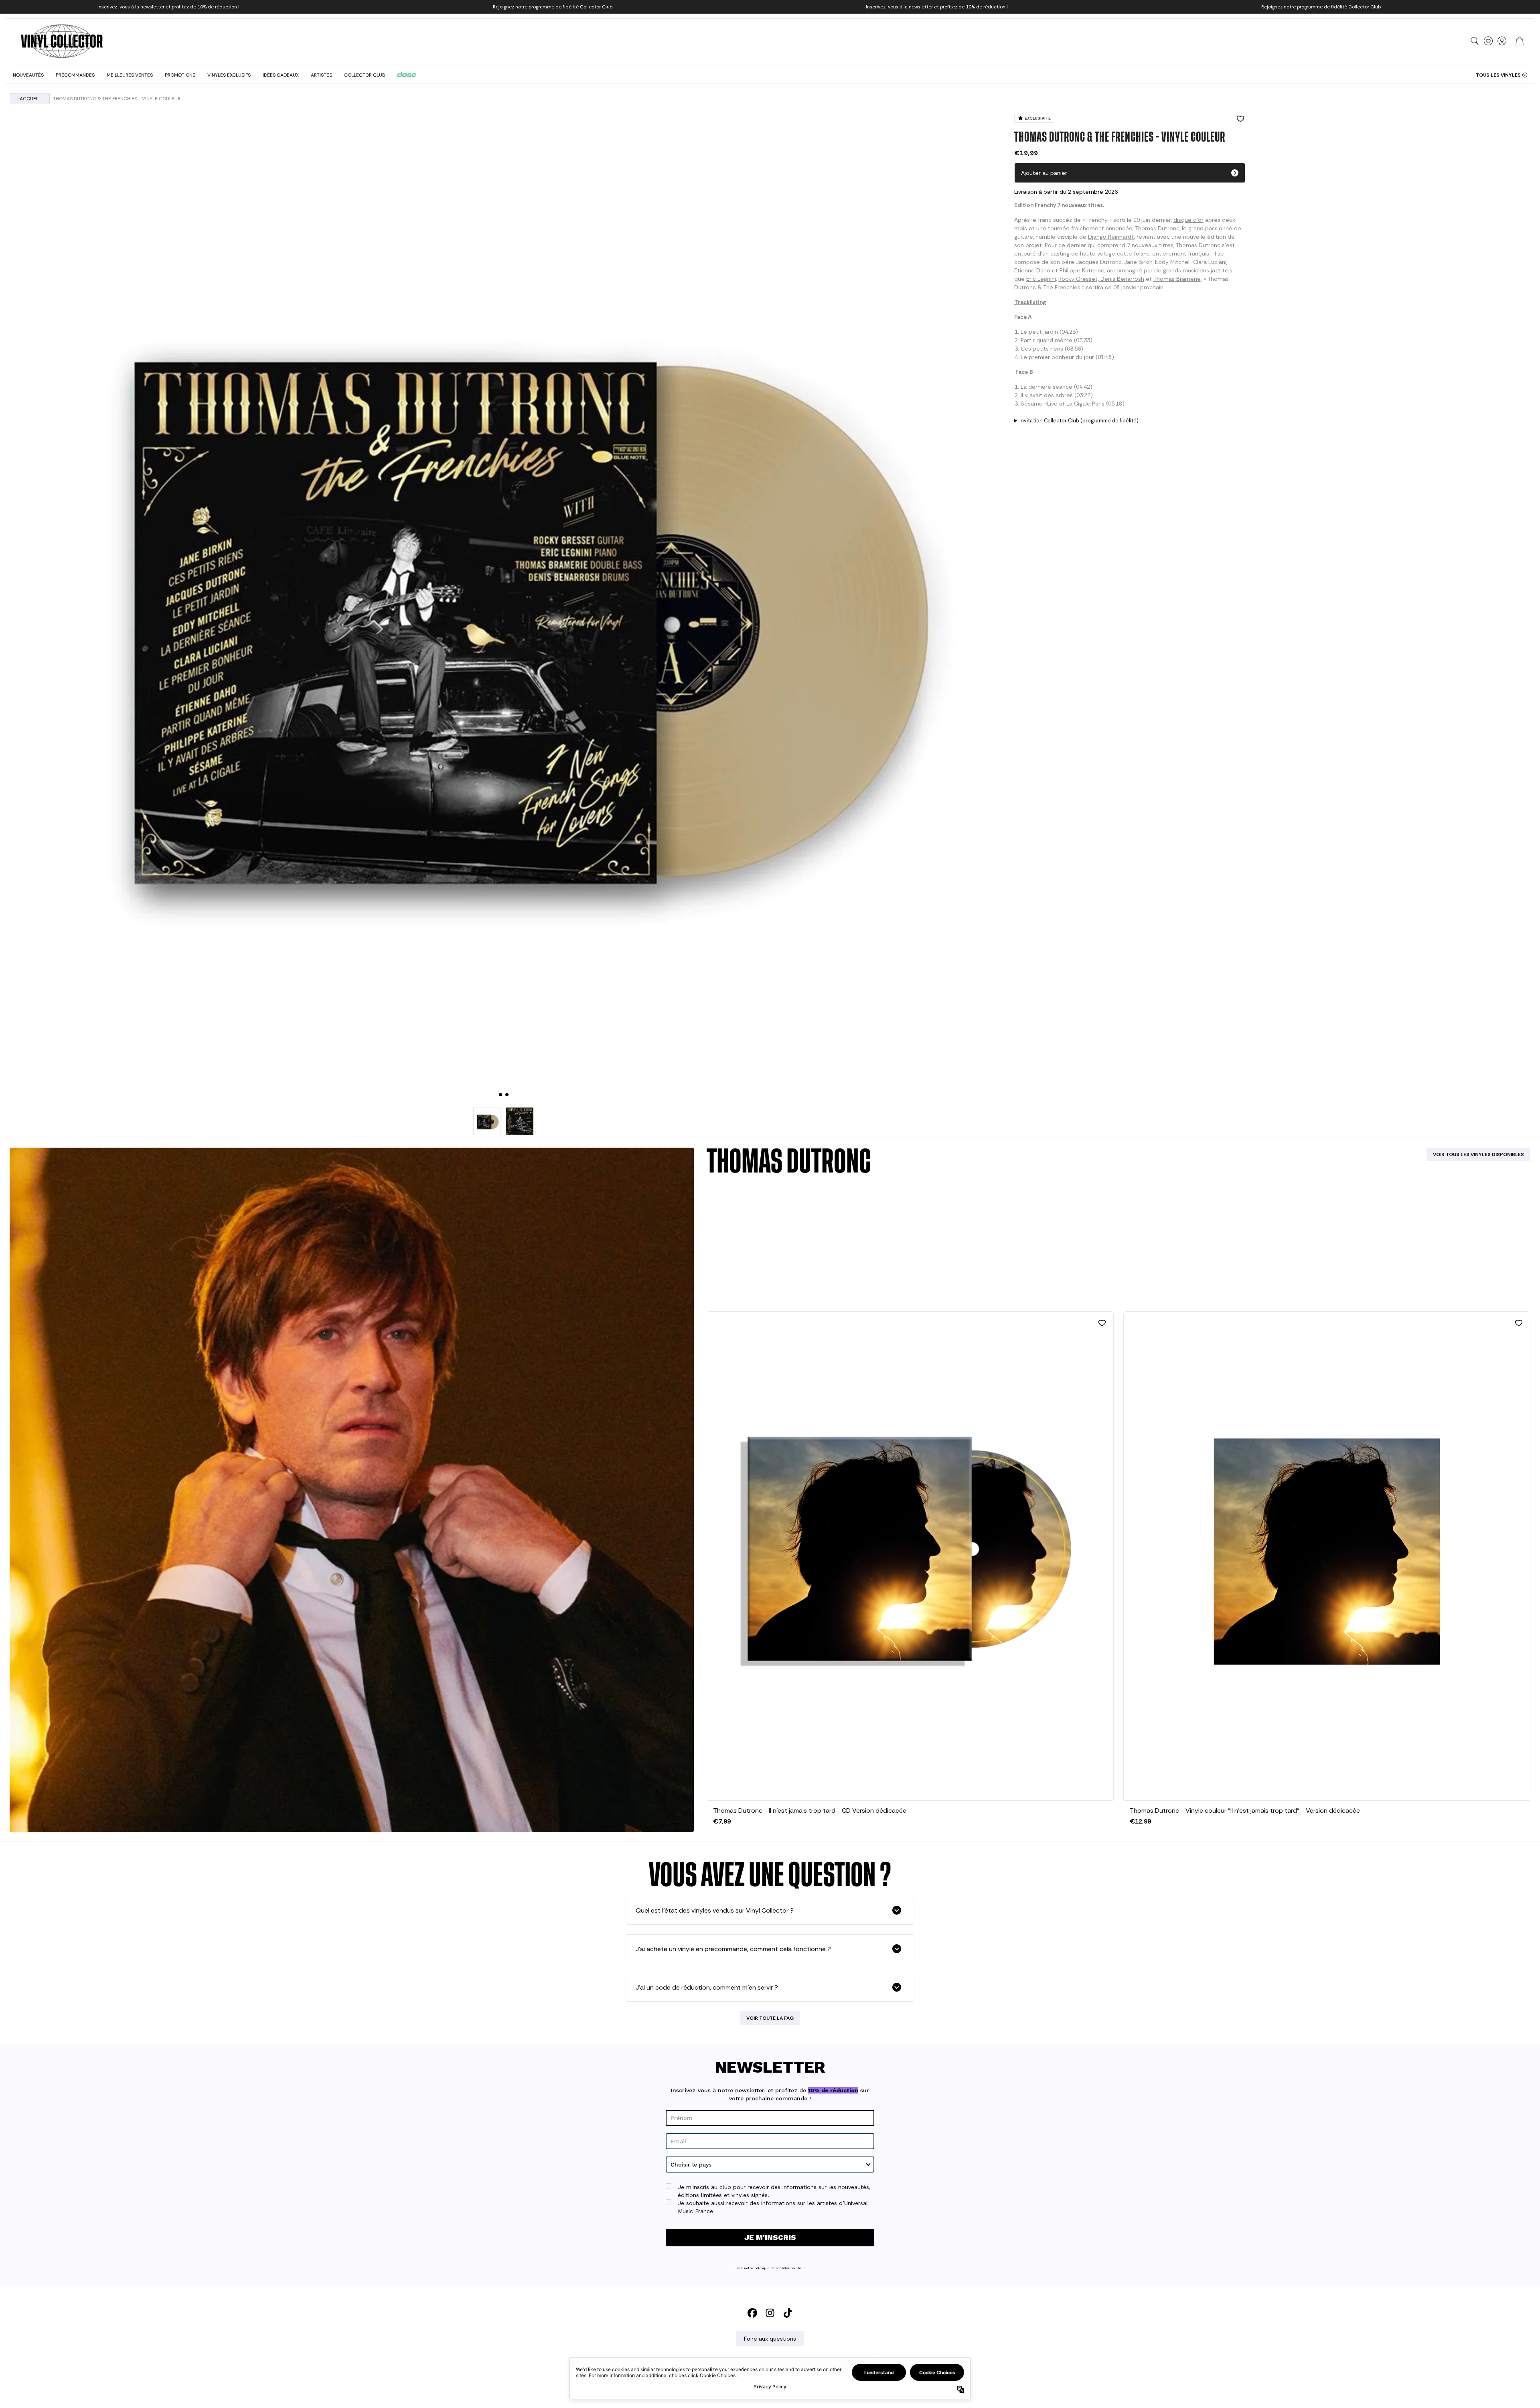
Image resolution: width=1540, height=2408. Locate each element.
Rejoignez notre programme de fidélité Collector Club (553, 7)
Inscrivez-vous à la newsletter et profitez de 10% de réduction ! (168, 7)
